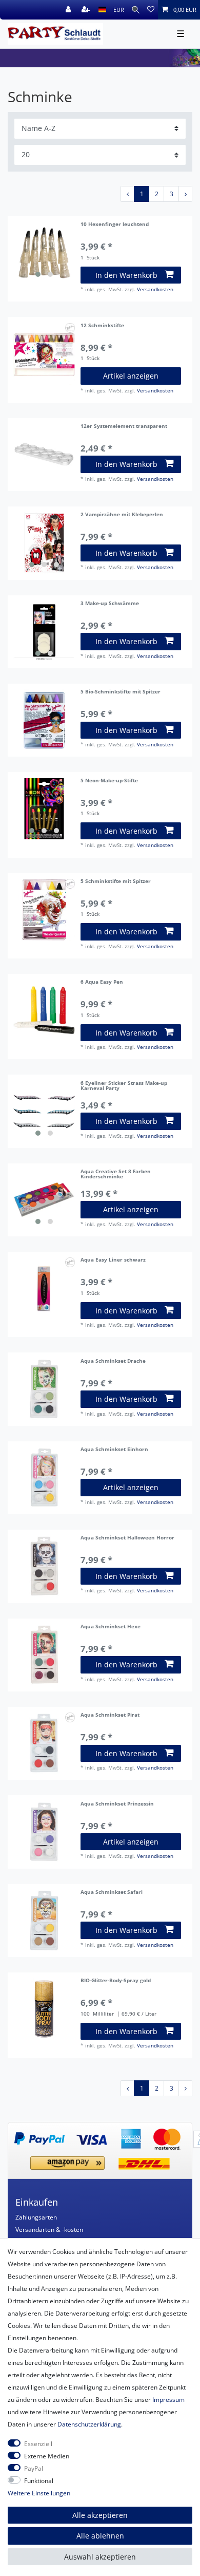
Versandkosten (155, 289)
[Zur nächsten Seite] (185, 194)
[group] (44, 253)
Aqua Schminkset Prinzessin (117, 1804)
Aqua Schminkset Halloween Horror (127, 1538)
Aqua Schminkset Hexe (111, 1627)
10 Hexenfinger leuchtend (115, 225)
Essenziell (38, 2444)
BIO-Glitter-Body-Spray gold (116, 1981)
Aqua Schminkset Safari (112, 1893)
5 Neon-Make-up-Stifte (109, 781)
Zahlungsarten (36, 2217)
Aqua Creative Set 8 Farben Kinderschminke (116, 1175)
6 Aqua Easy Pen (102, 982)
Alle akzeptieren (100, 2515)
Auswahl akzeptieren (100, 2557)
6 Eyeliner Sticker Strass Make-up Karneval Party (124, 1086)
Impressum (168, 2400)
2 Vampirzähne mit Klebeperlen (122, 515)
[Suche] (136, 10)
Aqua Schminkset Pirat (110, 1715)
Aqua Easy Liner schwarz (113, 1260)
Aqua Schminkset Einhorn (114, 1450)
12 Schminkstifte (102, 326)
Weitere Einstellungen (39, 2493)
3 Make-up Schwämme (110, 604)
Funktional (39, 2481)
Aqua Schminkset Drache (113, 1361)
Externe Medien (47, 2456)
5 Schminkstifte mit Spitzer (116, 882)
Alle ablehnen (100, 2536)
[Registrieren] (87, 10)
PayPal (34, 2468)
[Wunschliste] (151, 10)
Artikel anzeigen (131, 376)
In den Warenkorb (126, 275)
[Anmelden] (69, 10)
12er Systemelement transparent (124, 427)
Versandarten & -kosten (49, 2230)
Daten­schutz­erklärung (89, 2424)
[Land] (102, 10)
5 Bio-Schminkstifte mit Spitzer (121, 692)
